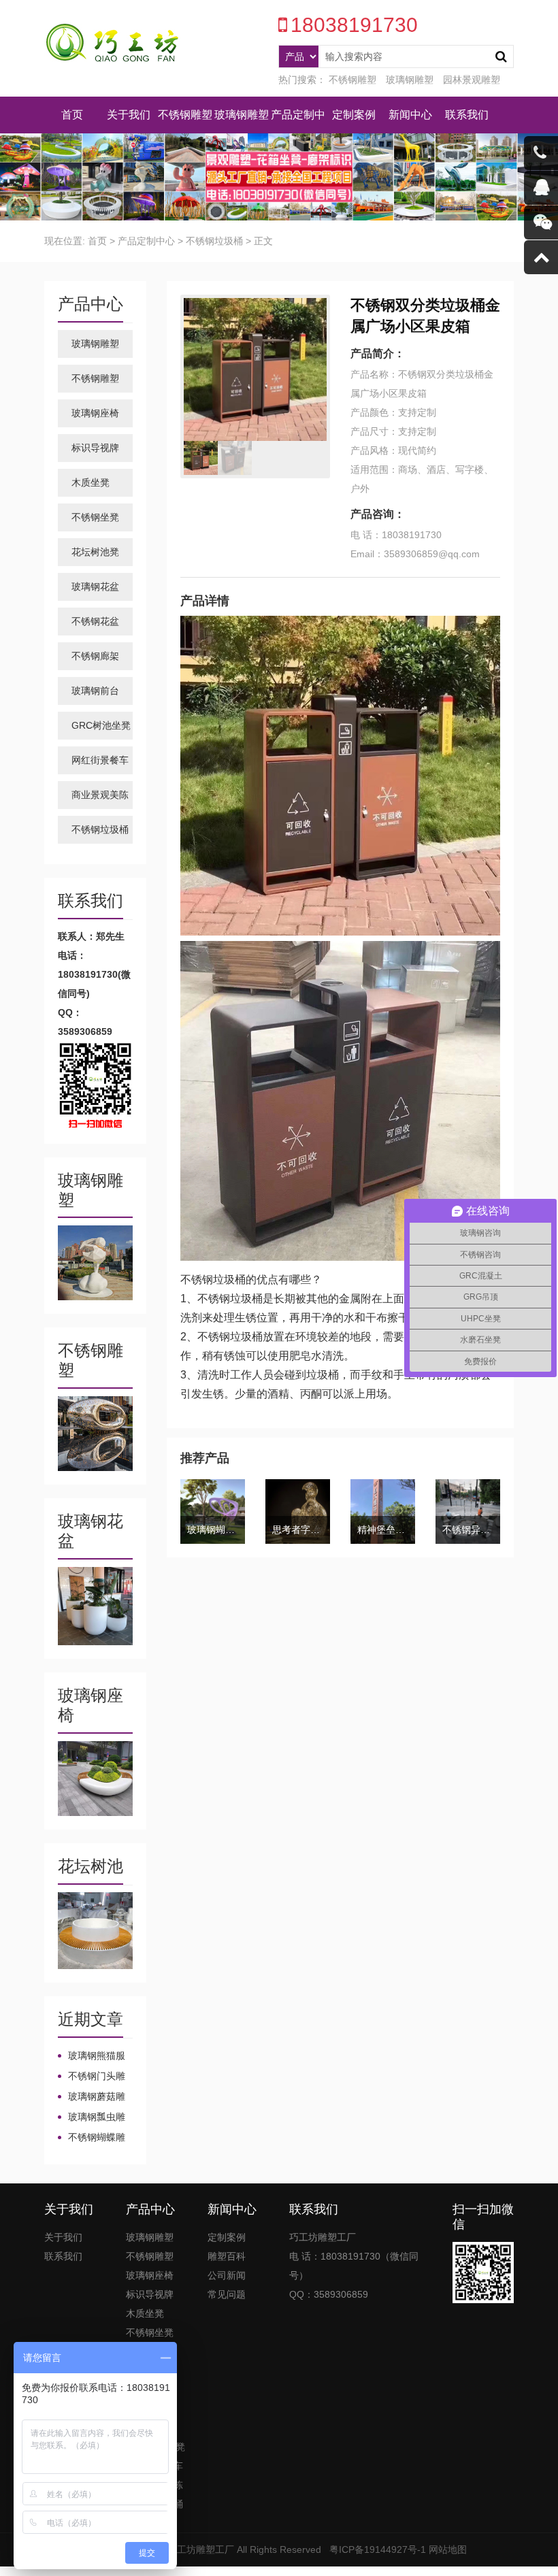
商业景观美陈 (100, 795)
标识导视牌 (95, 448)
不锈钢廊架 (95, 656)
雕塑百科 (227, 2256)
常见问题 (227, 2294)
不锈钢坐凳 (95, 517)
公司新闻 (227, 2275)
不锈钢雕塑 (352, 80)
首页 (72, 115)
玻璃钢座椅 (95, 413)
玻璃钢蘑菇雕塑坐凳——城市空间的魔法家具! (93, 2097)
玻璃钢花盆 (95, 587)
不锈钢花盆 (95, 621)
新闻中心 (410, 115)
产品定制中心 (146, 241)
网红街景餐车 (100, 760)
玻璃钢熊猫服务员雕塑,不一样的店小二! (93, 2056)
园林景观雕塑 (472, 80)
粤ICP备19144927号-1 (378, 2549)
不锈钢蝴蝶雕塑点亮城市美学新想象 (92, 2138)
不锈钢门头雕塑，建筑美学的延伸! (92, 2077)
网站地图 (448, 2549)
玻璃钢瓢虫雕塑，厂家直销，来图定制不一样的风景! (92, 2117)
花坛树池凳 (95, 552)
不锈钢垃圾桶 (214, 241)
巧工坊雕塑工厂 (201, 2549)
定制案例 (354, 115)
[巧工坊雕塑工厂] (112, 44)
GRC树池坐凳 (101, 725)
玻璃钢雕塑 (410, 80)
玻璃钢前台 (95, 691)
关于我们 (129, 115)
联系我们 (467, 115)
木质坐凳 (91, 482)
